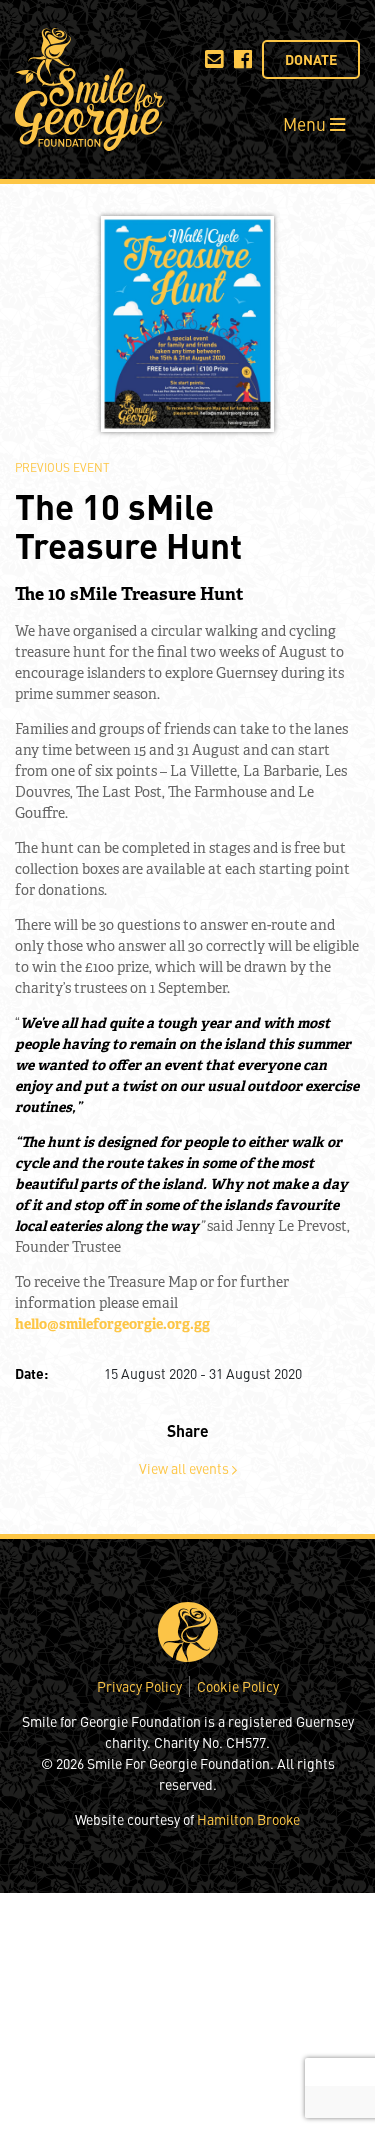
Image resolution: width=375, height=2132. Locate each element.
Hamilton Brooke (248, 1819)
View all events (185, 1468)
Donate (311, 59)
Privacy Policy (139, 1686)
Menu (306, 123)
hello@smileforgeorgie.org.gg (112, 1324)
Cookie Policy (238, 1686)
